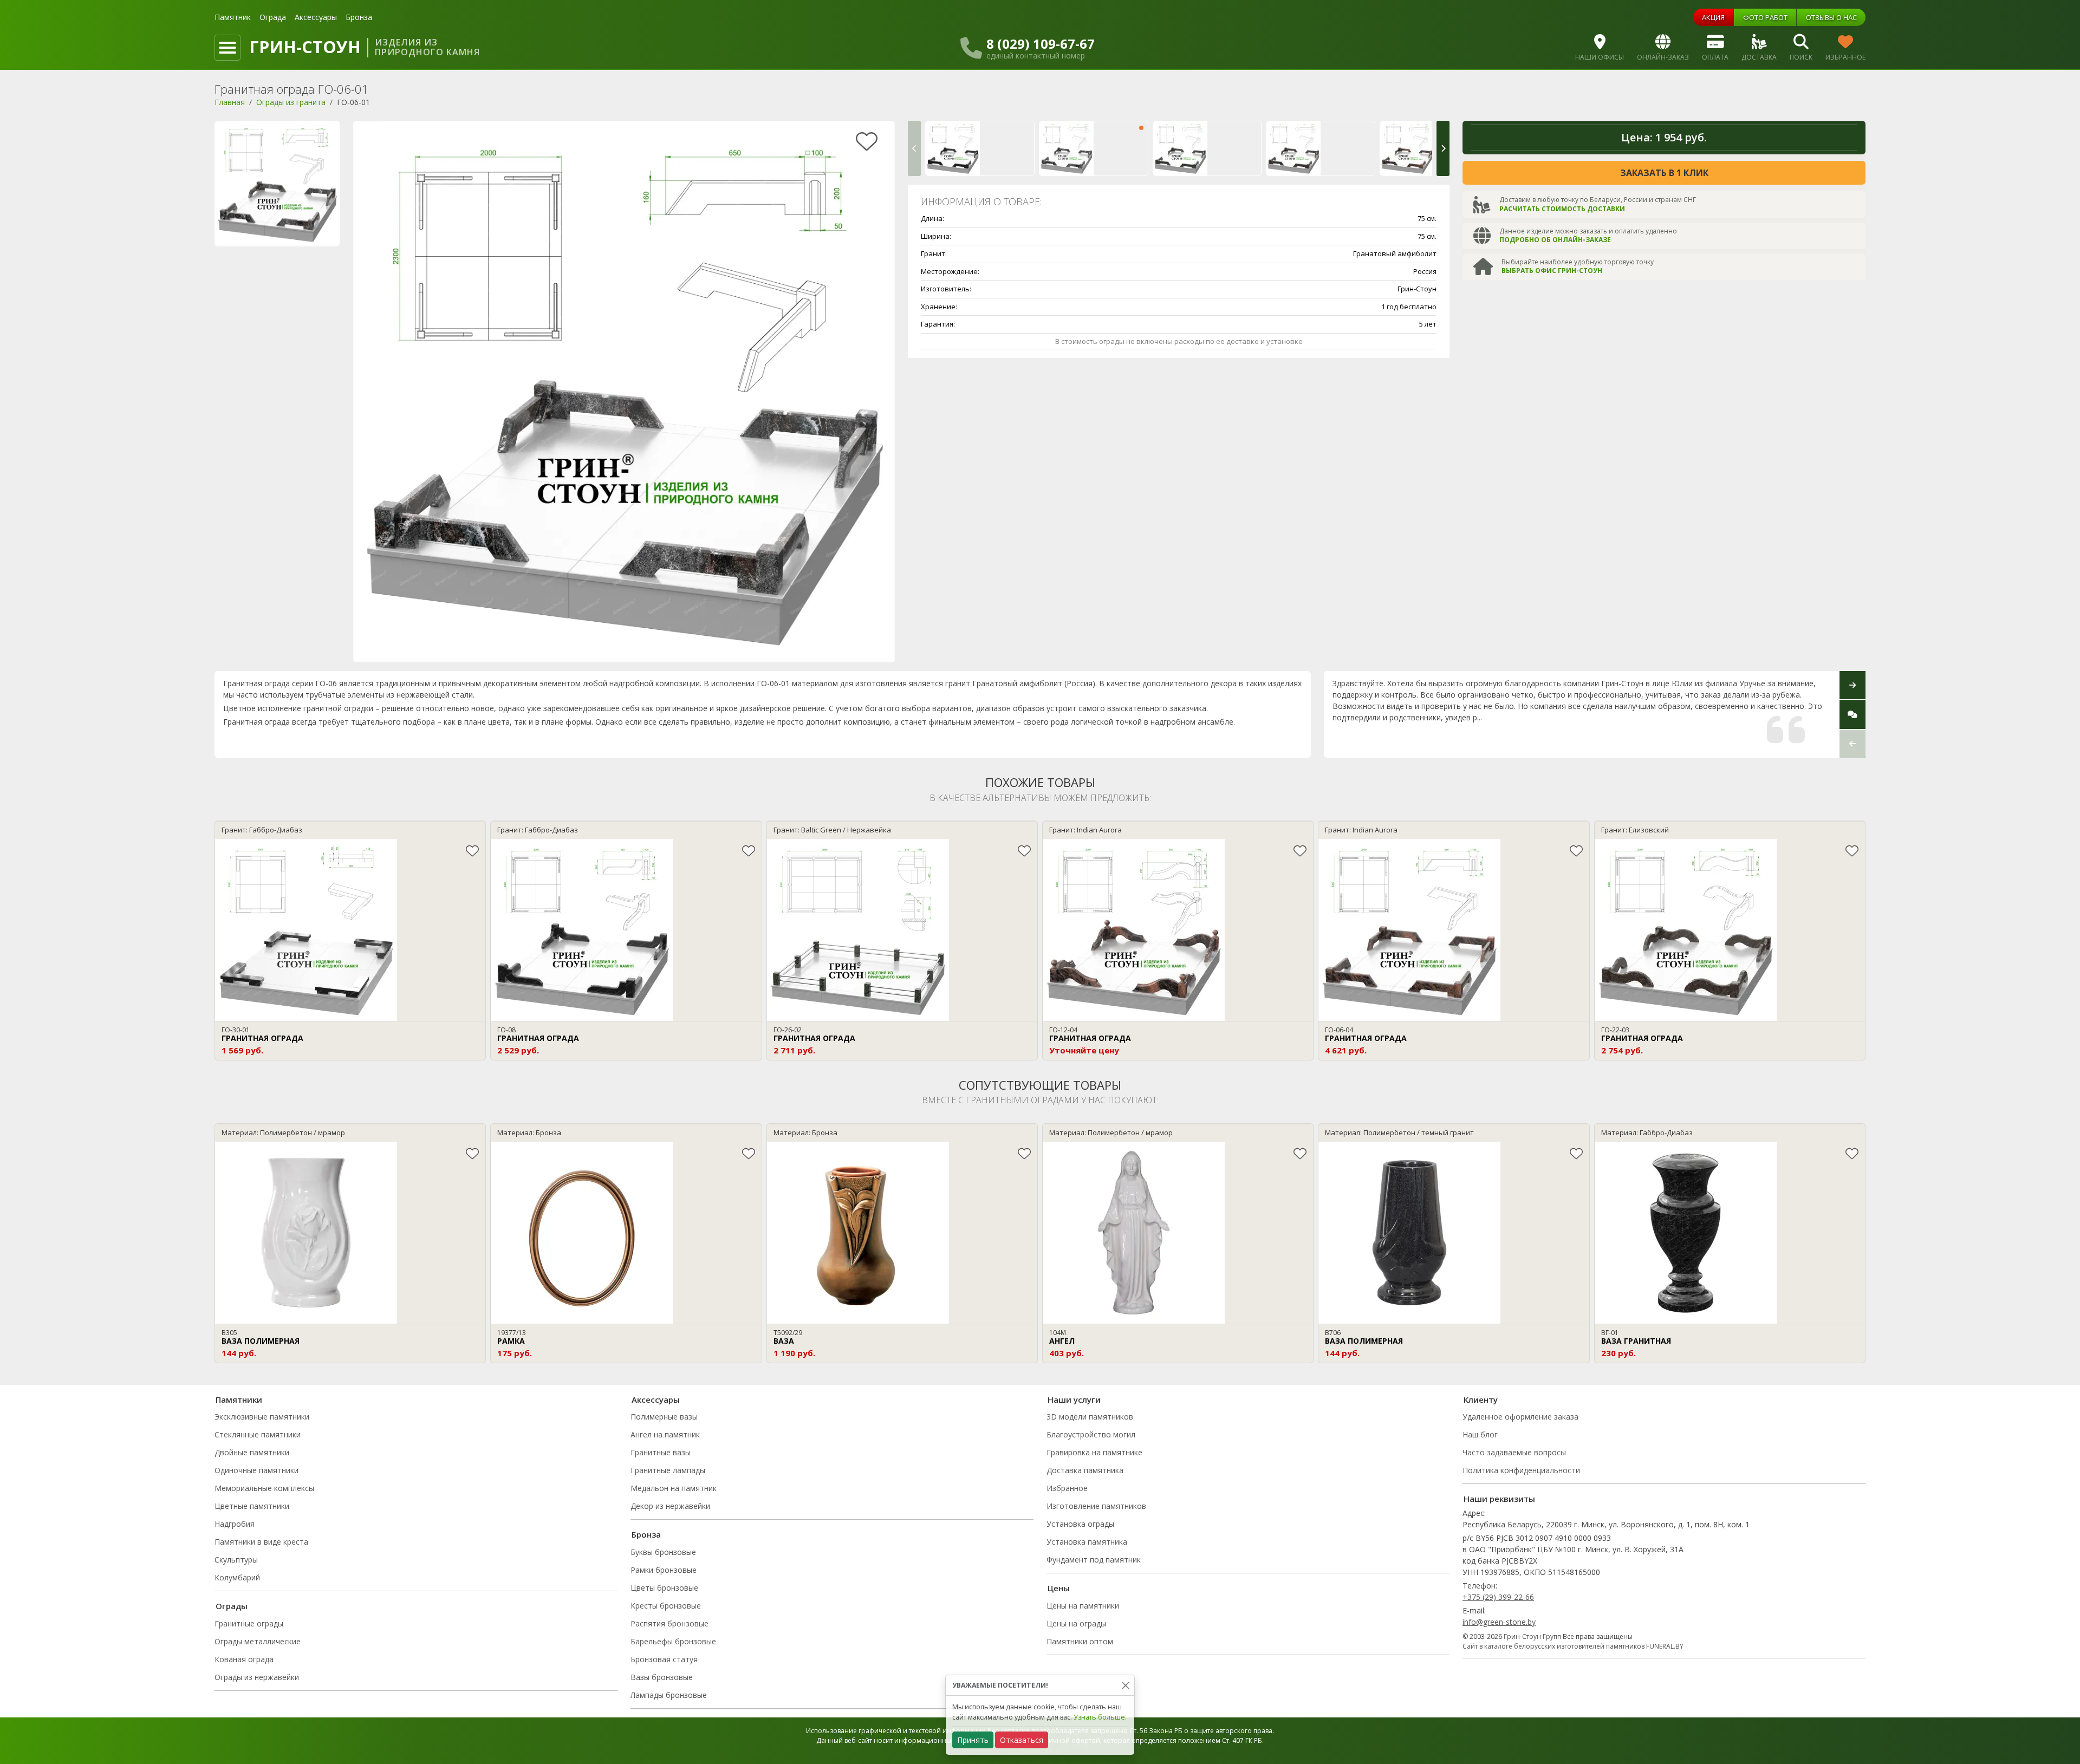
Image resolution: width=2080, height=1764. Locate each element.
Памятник (233, 17)
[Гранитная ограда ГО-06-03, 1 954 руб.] (1321, 148)
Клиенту (1481, 1400)
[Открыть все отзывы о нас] (1852, 714)
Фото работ (1765, 17)
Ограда (273, 17)
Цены (1059, 1588)
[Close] (1125, 1685)
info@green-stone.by (1499, 1622)
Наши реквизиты (1499, 1499)
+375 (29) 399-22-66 (1498, 1597)
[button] (914, 148)
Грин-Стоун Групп (1532, 1636)
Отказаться (1022, 1740)
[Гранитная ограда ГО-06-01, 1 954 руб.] (1094, 148)
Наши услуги (1074, 1400)
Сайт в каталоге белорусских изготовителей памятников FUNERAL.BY (1573, 1646)
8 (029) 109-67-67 (1041, 44)
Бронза (359, 17)
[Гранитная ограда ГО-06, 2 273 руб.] (980, 148)
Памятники (239, 1400)
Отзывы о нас (1831, 17)
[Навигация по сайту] (227, 48)
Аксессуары (316, 17)
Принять (973, 1740)
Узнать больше (1099, 1717)
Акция (1713, 17)
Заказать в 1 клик (1664, 173)
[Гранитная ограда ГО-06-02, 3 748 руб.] (1207, 148)
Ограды (232, 1606)
